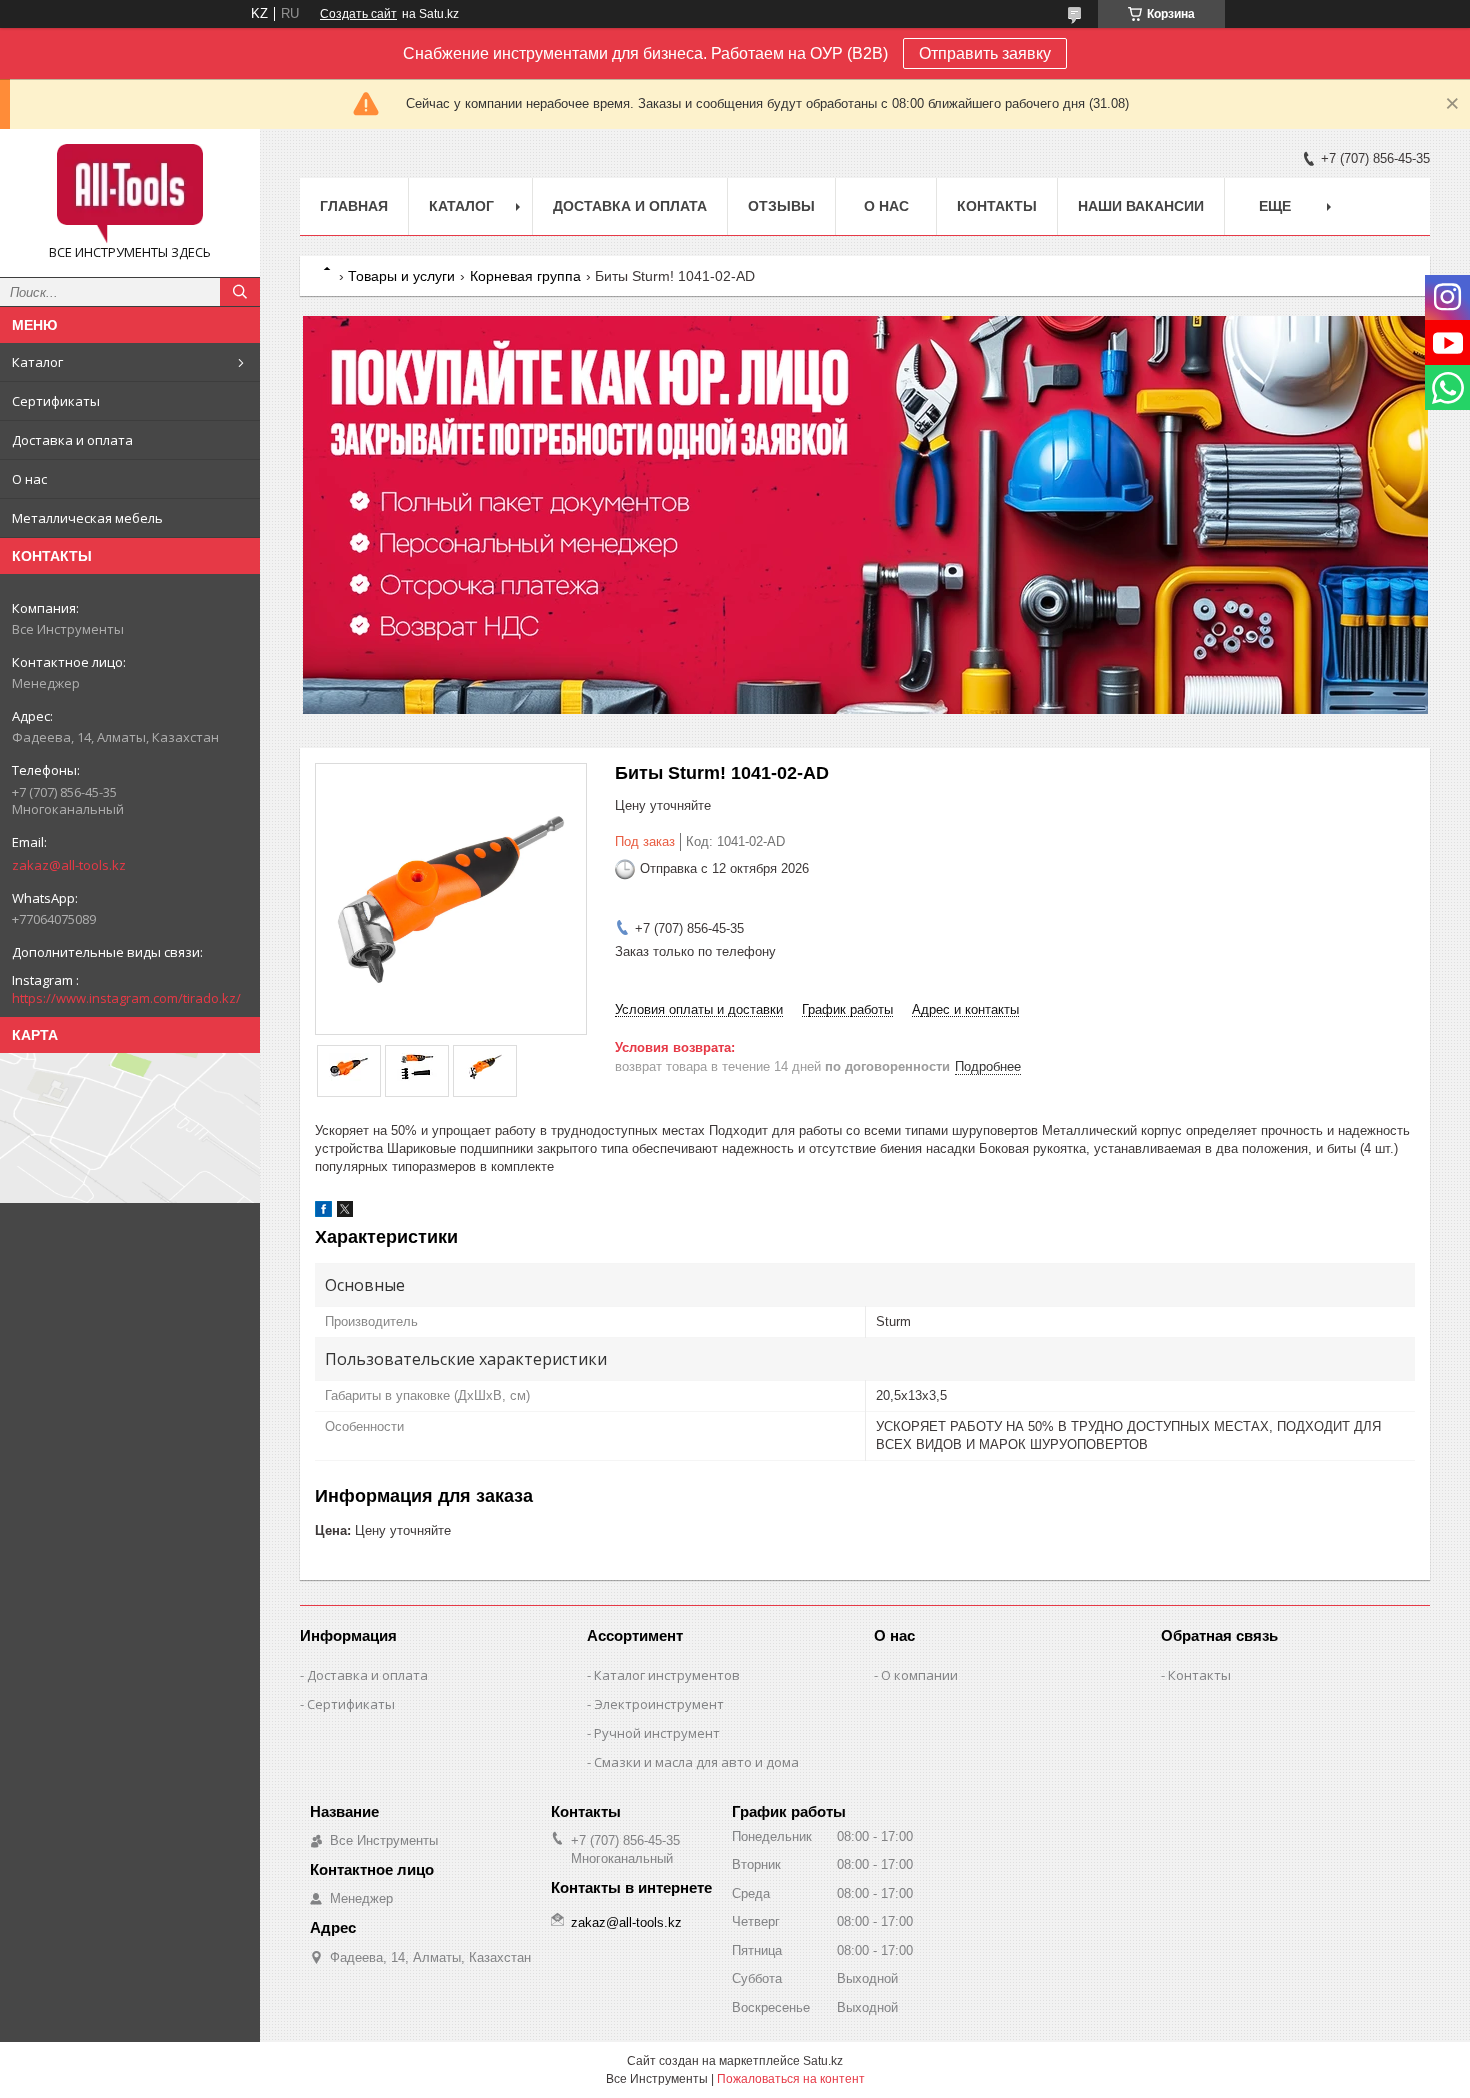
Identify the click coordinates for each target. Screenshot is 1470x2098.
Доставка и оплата (72, 440)
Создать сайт (358, 14)
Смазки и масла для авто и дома (696, 1762)
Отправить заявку (985, 53)
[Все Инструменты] (130, 194)
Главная (354, 206)
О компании (919, 1675)
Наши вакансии (1141, 206)
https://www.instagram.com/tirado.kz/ (126, 998)
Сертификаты (56, 401)
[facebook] (323, 1212)
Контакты (997, 206)
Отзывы (781, 206)
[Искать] (240, 292)
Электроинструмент (659, 1704)
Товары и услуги (401, 276)
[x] (345, 1212)
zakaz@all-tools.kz (69, 865)
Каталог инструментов (667, 1675)
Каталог (37, 362)
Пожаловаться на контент (791, 2079)
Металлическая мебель (87, 518)
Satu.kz (823, 2061)
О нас (29, 479)
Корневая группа (525, 276)
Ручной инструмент (657, 1733)
